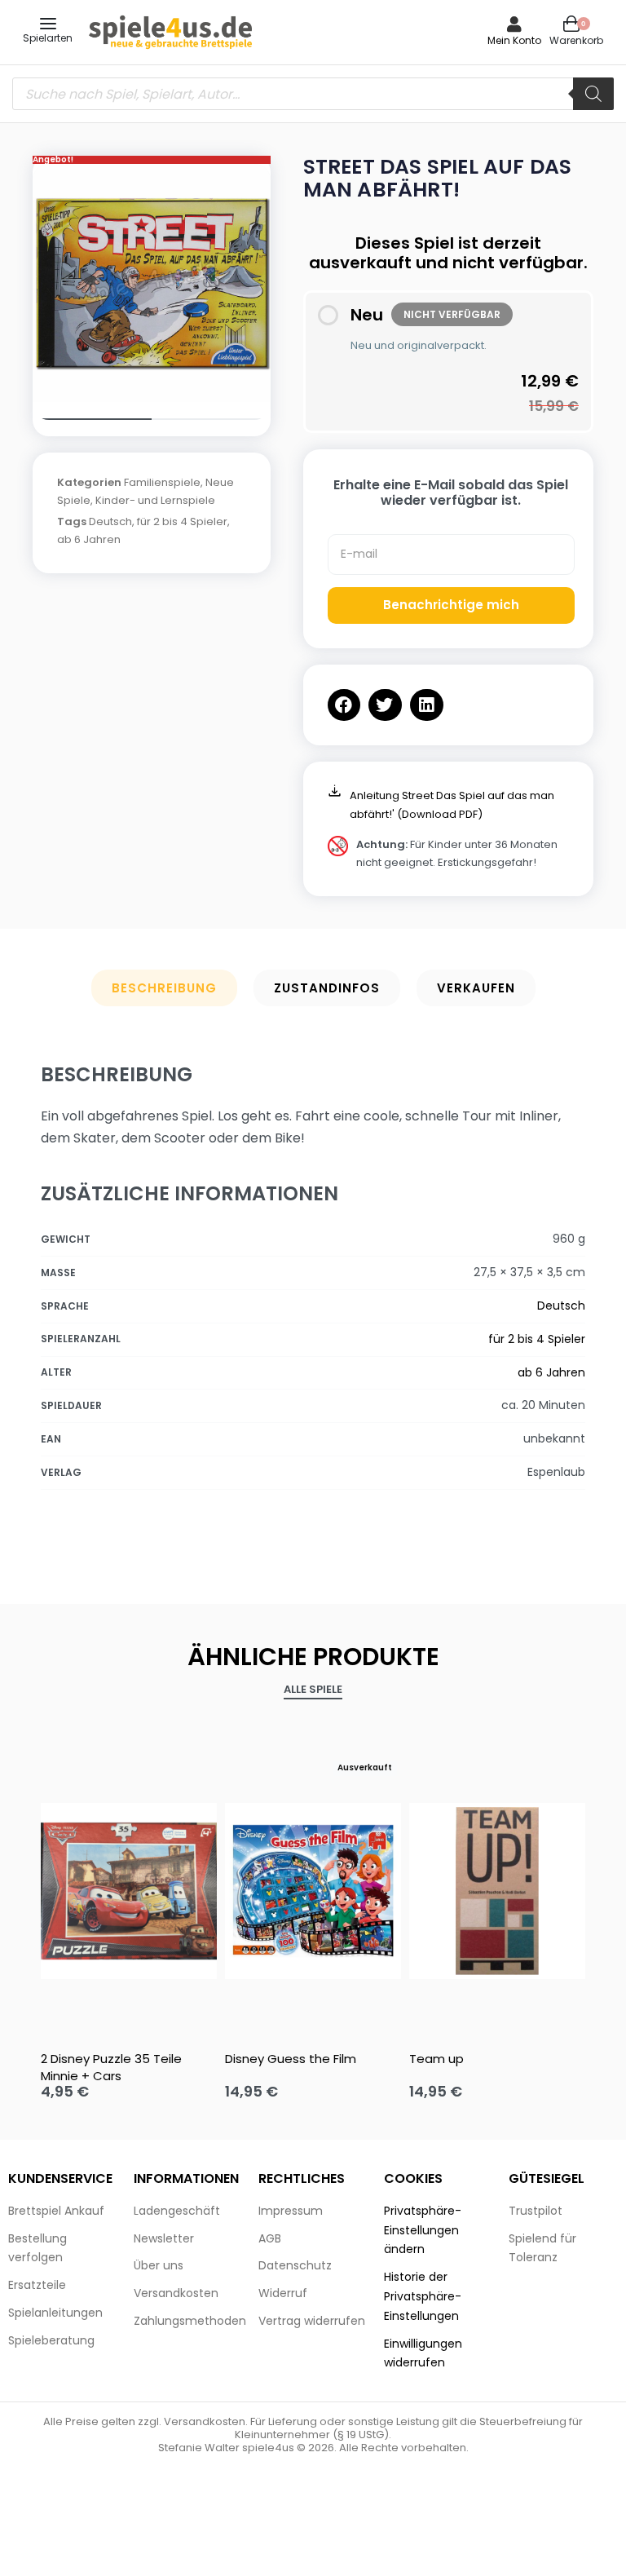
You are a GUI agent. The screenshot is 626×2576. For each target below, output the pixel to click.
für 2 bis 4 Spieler (182, 521)
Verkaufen (476, 988)
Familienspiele (162, 482)
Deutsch (110, 521)
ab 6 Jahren (89, 539)
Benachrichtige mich (451, 605)
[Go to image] (92, 419)
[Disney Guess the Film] (313, 1891)
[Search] (593, 94)
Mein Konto (514, 40)
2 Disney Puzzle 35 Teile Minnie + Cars (111, 2067)
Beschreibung (164, 988)
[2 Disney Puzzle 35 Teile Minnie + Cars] (129, 1891)
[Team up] (497, 1891)
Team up (436, 2059)
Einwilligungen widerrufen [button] (423, 2353)
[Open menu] (48, 24)
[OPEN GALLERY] (152, 283)
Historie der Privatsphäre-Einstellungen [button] (423, 2296)
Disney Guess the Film (291, 2059)
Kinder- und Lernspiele (155, 500)
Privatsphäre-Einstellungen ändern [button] (423, 2230)
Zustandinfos (327, 988)
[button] (344, 705)
